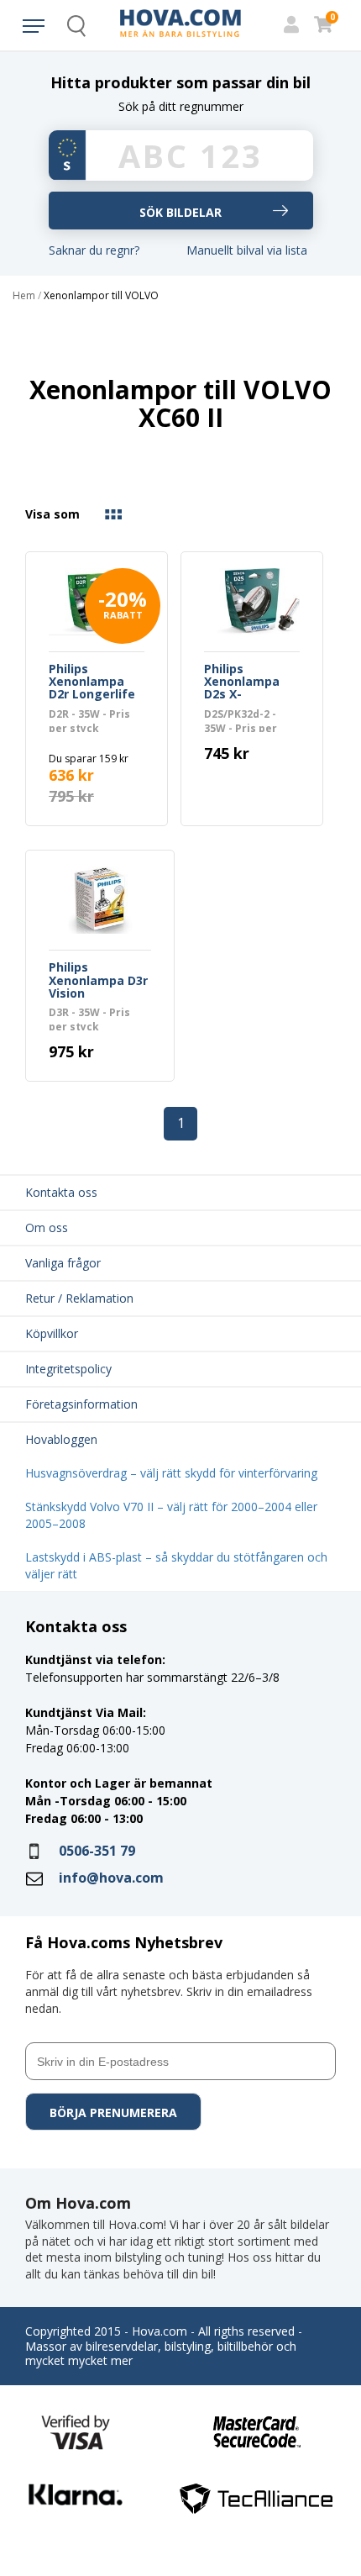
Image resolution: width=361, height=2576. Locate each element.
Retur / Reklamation (79, 1298)
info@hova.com (111, 1878)
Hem (24, 296)
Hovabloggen (61, 1439)
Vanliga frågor (63, 1263)
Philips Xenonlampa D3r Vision (98, 981)
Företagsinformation (81, 1404)
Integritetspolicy (68, 1369)
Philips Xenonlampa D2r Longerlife (92, 682)
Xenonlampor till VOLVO (101, 296)
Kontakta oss (61, 1192)
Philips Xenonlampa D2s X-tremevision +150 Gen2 (242, 682)
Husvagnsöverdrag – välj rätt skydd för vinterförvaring (171, 1473)
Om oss (47, 1227)
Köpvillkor (52, 1333)
